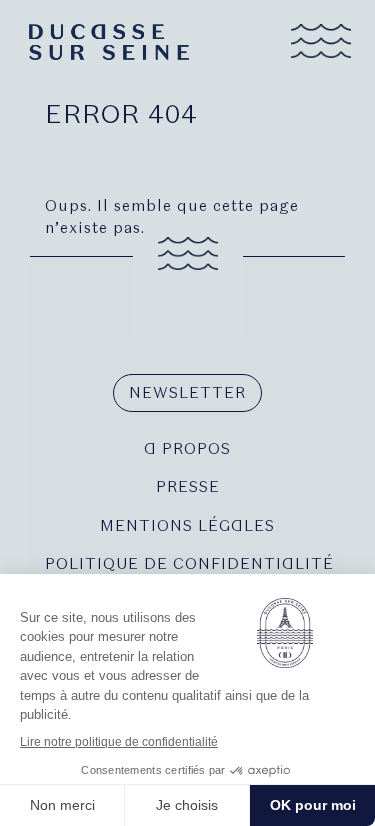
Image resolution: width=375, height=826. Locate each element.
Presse (188, 487)
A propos (187, 449)
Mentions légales (187, 526)
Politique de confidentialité (187, 564)
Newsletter (187, 393)
